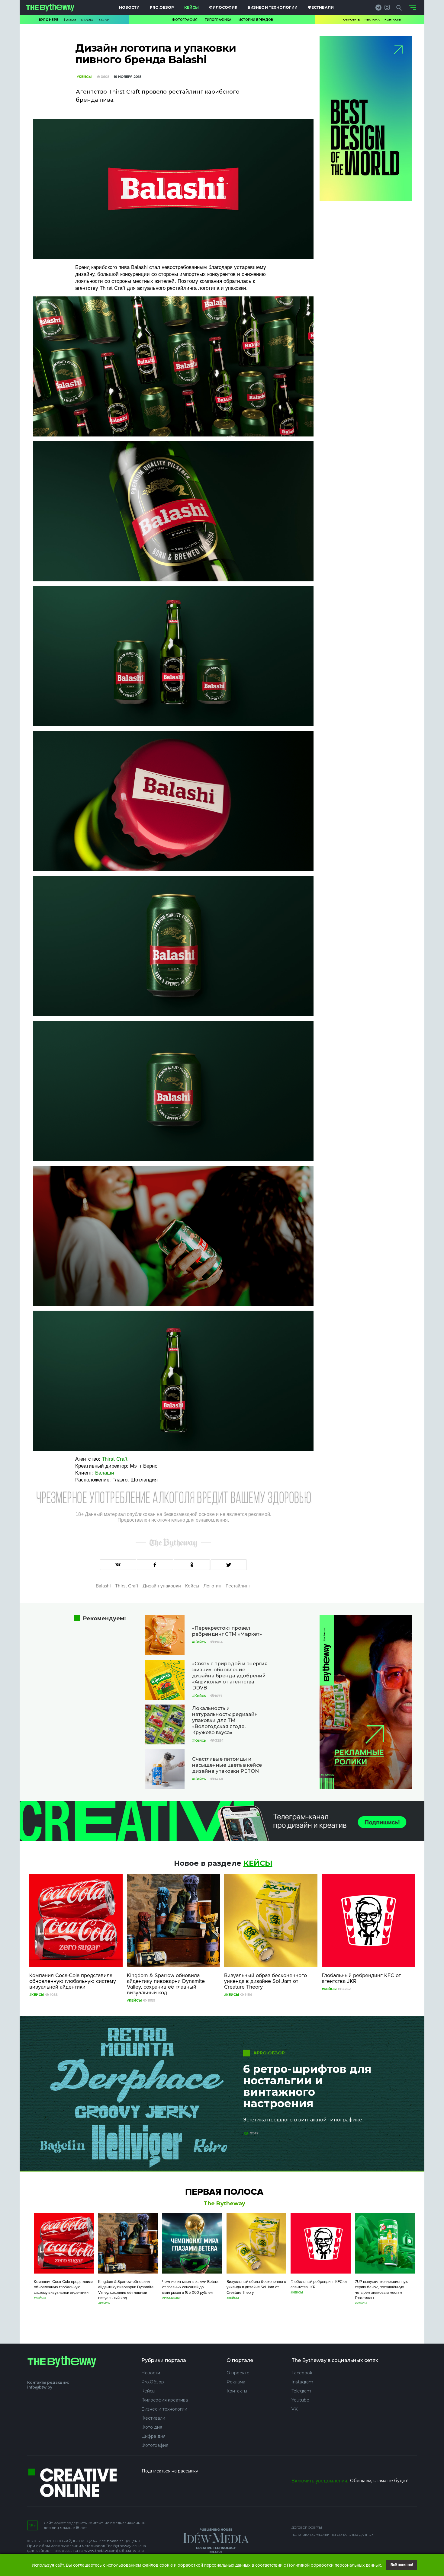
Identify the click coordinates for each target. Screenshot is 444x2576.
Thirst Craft (115, 1459)
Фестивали (321, 7)
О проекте (351, 19)
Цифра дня (153, 2436)
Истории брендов (256, 20)
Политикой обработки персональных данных (334, 2565)
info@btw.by (40, 2387)
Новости (129, 7)
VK (294, 2409)
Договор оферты (307, 2528)
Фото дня (152, 2427)
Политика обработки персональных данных (333, 2535)
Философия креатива (165, 2400)
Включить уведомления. (320, 2481)
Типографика (218, 20)
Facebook (302, 2373)
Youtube (300, 2400)
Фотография (185, 20)
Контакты (393, 19)
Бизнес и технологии (273, 7)
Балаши (105, 1473)
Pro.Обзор (162, 7)
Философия (223, 7)
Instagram (302, 2382)
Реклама (372, 19)
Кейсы (191, 7)
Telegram (301, 2391)
